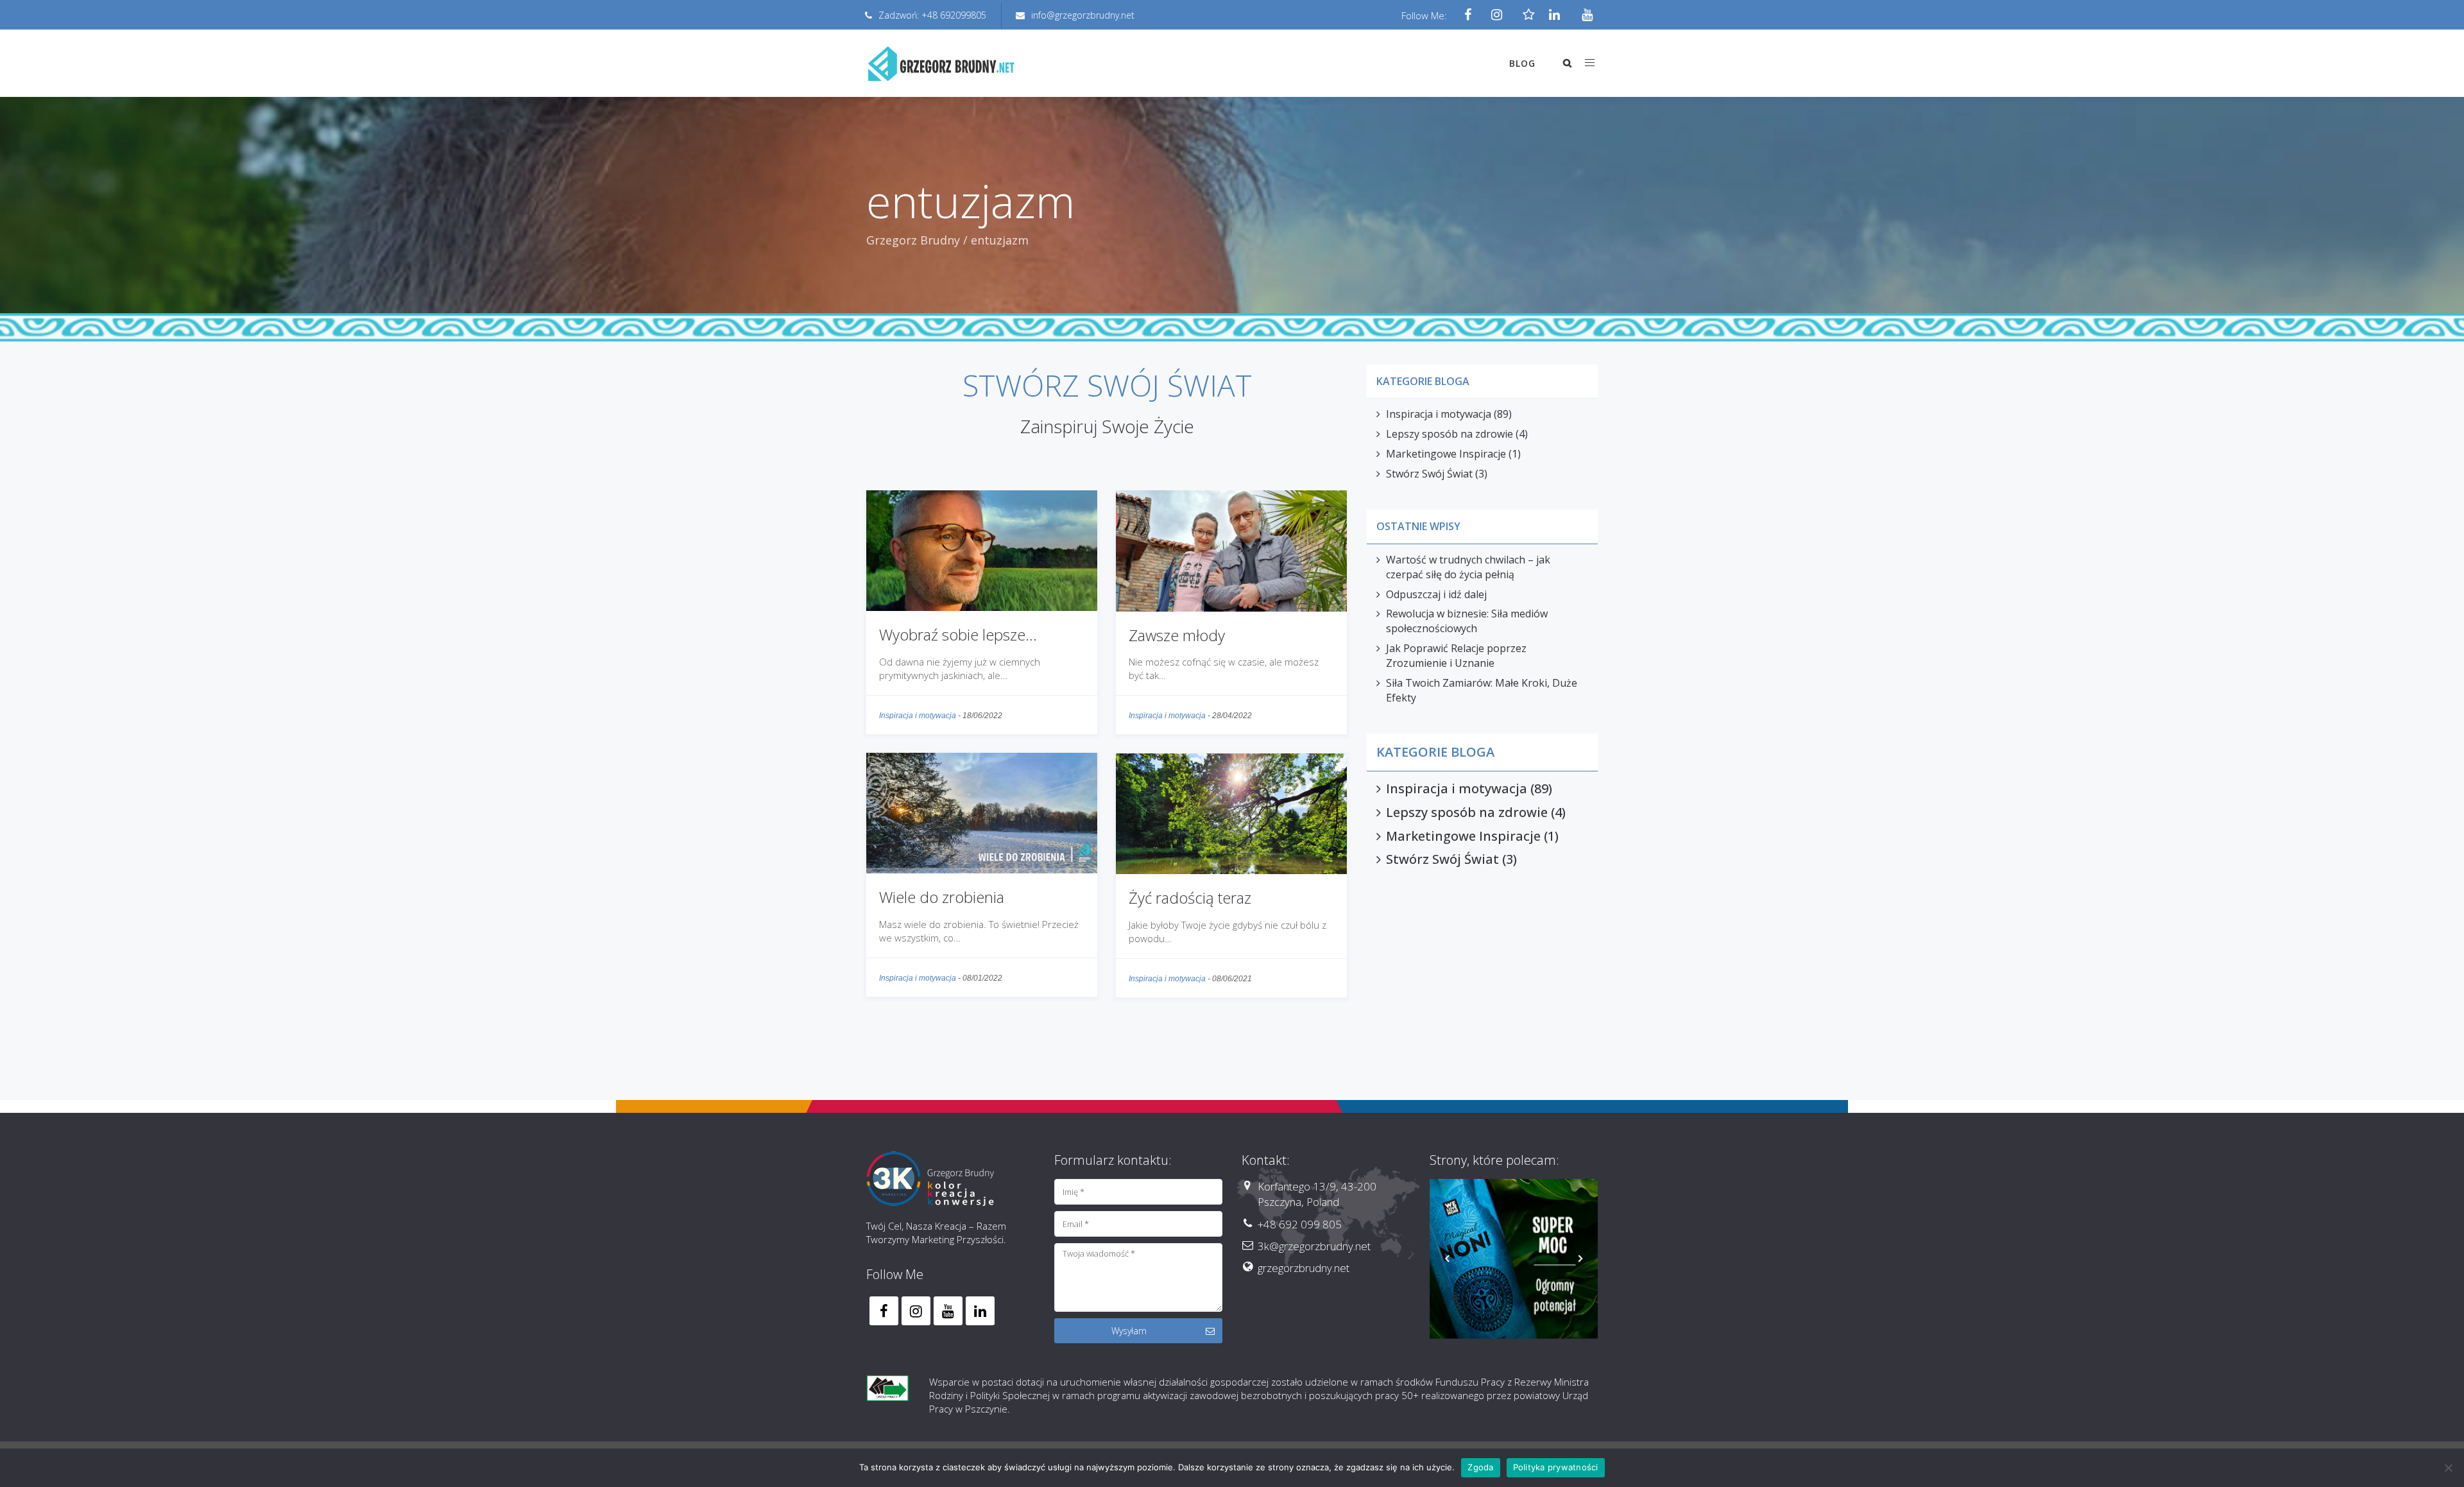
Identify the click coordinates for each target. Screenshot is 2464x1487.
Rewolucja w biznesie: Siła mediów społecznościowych (1467, 621)
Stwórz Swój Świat (1429, 474)
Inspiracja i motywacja (918, 716)
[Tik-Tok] (1526, 15)
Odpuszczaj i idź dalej (1436, 594)
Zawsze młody (1177, 635)
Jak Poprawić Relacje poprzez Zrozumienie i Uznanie (1456, 656)
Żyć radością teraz (1190, 898)
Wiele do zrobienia (942, 897)
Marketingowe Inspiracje (1446, 454)
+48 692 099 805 (1300, 1224)
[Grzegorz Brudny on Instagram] (916, 1311)
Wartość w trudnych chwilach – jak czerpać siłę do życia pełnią (1468, 567)
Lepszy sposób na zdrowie (1450, 434)
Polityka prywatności (1556, 1467)
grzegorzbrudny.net (1304, 1268)
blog (1522, 63)
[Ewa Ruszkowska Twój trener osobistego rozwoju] (1514, 1263)
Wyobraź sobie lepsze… (958, 634)
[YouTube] (1583, 15)
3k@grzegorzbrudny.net (1314, 1246)
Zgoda (1480, 1467)
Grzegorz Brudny (913, 240)
